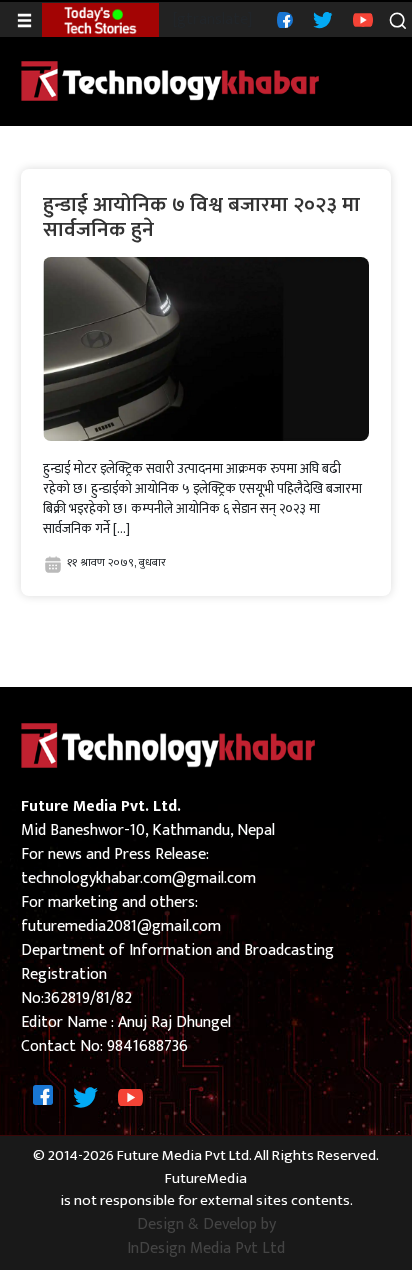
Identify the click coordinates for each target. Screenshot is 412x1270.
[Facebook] (282, 19)
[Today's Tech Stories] (100, 19)
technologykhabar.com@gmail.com (138, 878)
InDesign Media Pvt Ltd (206, 1249)
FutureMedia (206, 1179)
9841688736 (147, 1046)
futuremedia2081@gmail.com (121, 926)
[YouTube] (360, 19)
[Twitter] (320, 19)
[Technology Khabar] (171, 80)
